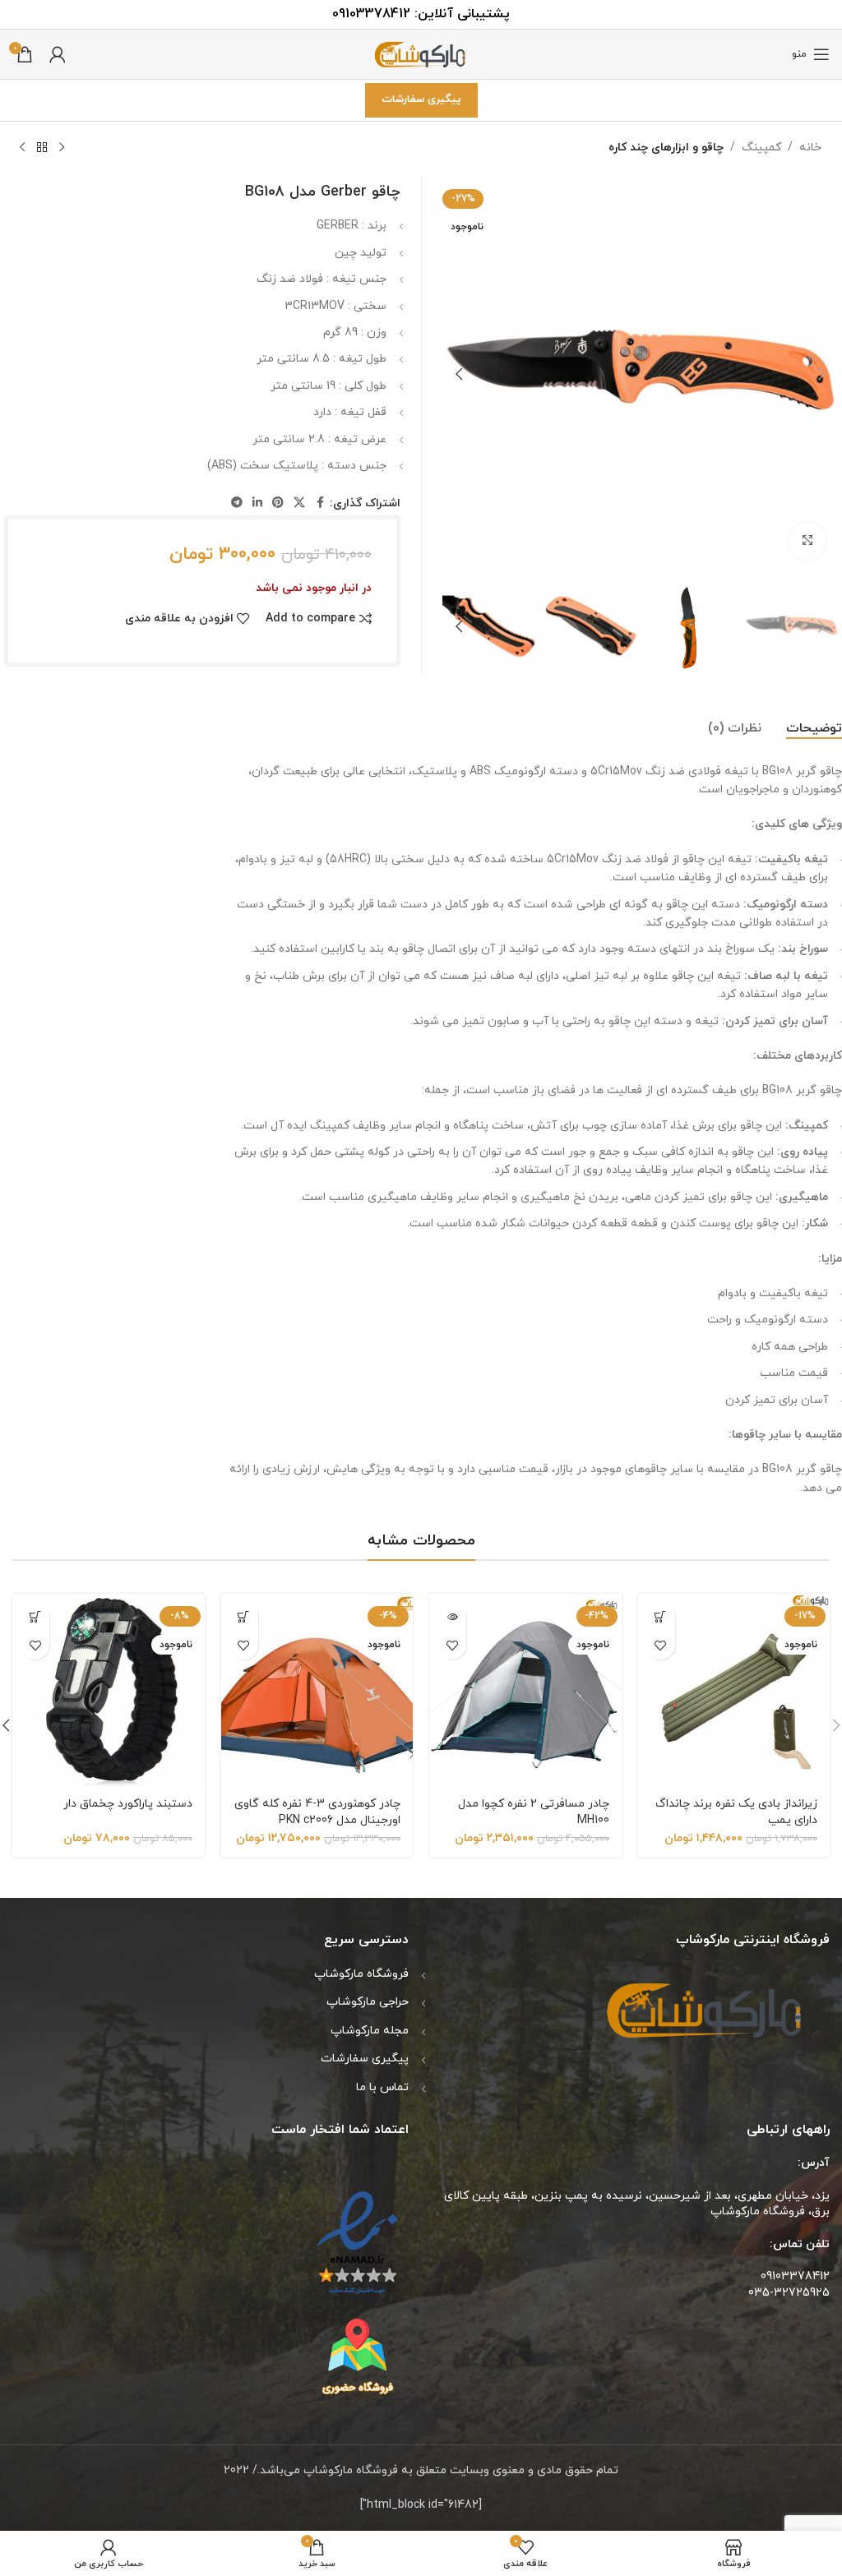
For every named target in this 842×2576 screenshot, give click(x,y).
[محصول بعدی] (22, 148)
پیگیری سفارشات (421, 99)
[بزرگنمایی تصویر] (807, 541)
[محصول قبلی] (62, 148)
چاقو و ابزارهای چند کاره (666, 148)
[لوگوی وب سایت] (421, 53)
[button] (821, 374)
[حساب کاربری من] (58, 54)
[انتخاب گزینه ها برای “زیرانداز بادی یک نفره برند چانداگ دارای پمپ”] (661, 1616)
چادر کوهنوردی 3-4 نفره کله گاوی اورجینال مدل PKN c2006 (317, 1812)
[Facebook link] (320, 503)
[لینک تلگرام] (237, 503)
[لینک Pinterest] (278, 503)
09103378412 (371, 14)
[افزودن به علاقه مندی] (661, 1645)
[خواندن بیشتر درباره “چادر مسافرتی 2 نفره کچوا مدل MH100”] (452, 1616)
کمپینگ (761, 148)
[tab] (814, 729)
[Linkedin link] (257, 503)
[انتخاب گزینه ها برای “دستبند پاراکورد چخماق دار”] (35, 1616)
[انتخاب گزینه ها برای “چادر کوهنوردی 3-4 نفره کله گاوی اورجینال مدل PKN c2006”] (244, 1616)
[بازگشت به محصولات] (42, 148)
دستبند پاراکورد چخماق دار (128, 1804)
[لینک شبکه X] (299, 503)
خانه (810, 148)
